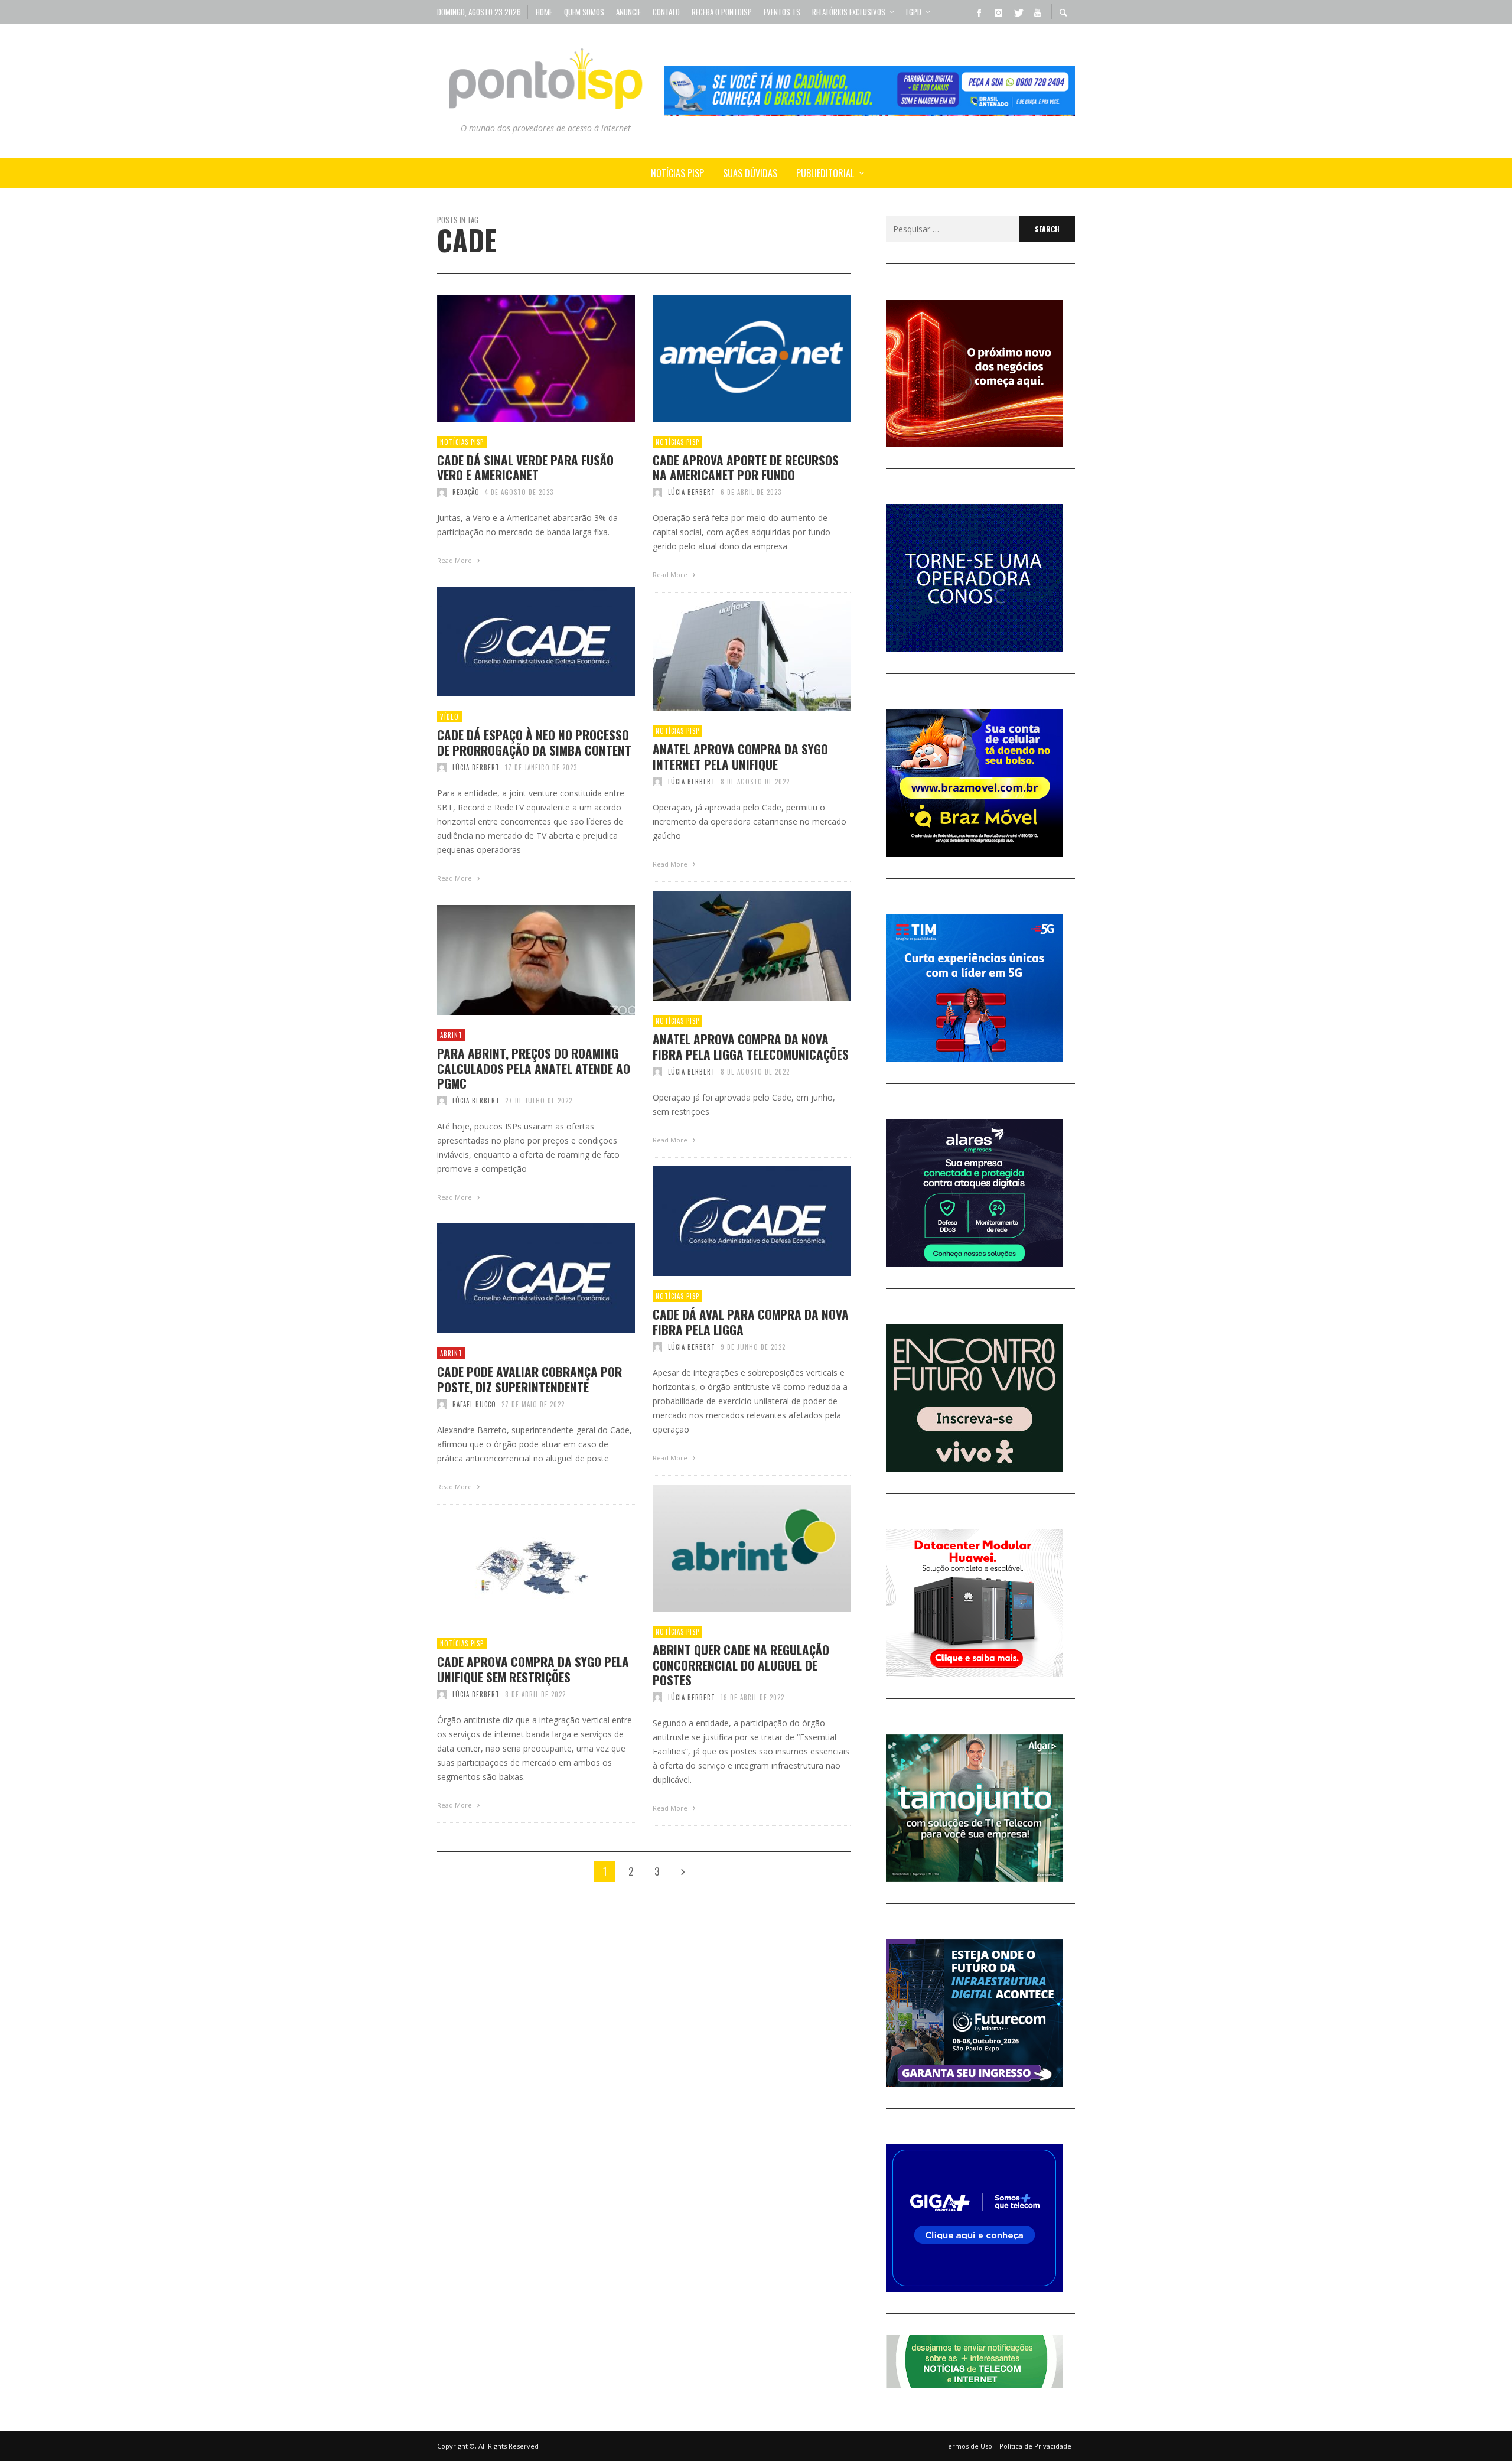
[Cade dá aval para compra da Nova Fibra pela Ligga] (733, 1221)
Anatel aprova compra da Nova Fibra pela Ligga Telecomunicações (751, 1046)
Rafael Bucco (474, 1404)
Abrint (451, 1035)
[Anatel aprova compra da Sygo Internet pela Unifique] (733, 656)
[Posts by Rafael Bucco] (442, 1404)
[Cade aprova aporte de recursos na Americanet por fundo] (733, 359)
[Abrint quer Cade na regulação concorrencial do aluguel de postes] (733, 1548)
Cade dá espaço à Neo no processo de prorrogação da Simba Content (534, 742)
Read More (455, 560)
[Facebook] (979, 12)
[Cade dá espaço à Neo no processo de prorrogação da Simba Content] (517, 642)
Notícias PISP (462, 442)
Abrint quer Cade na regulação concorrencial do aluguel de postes (741, 1665)
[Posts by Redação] (442, 492)
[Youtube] (1037, 12)
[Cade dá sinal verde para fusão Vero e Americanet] (517, 359)
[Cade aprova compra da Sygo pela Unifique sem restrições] (517, 1568)
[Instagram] (998, 12)
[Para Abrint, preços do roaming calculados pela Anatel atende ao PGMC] (517, 960)
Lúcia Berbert (692, 492)
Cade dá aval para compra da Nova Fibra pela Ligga (751, 1321)
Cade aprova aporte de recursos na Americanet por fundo (746, 467)
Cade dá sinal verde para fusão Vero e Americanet (525, 467)
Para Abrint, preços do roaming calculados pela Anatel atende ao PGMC (534, 1068)
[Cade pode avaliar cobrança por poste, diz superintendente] (517, 1278)
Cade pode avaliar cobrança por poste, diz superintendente (529, 1379)
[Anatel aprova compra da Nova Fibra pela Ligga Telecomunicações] (733, 946)
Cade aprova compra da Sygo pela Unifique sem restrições (533, 1669)
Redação (466, 492)
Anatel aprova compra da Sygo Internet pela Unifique (740, 756)
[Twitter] (1018, 12)
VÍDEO (449, 717)
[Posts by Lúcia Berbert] (657, 492)
